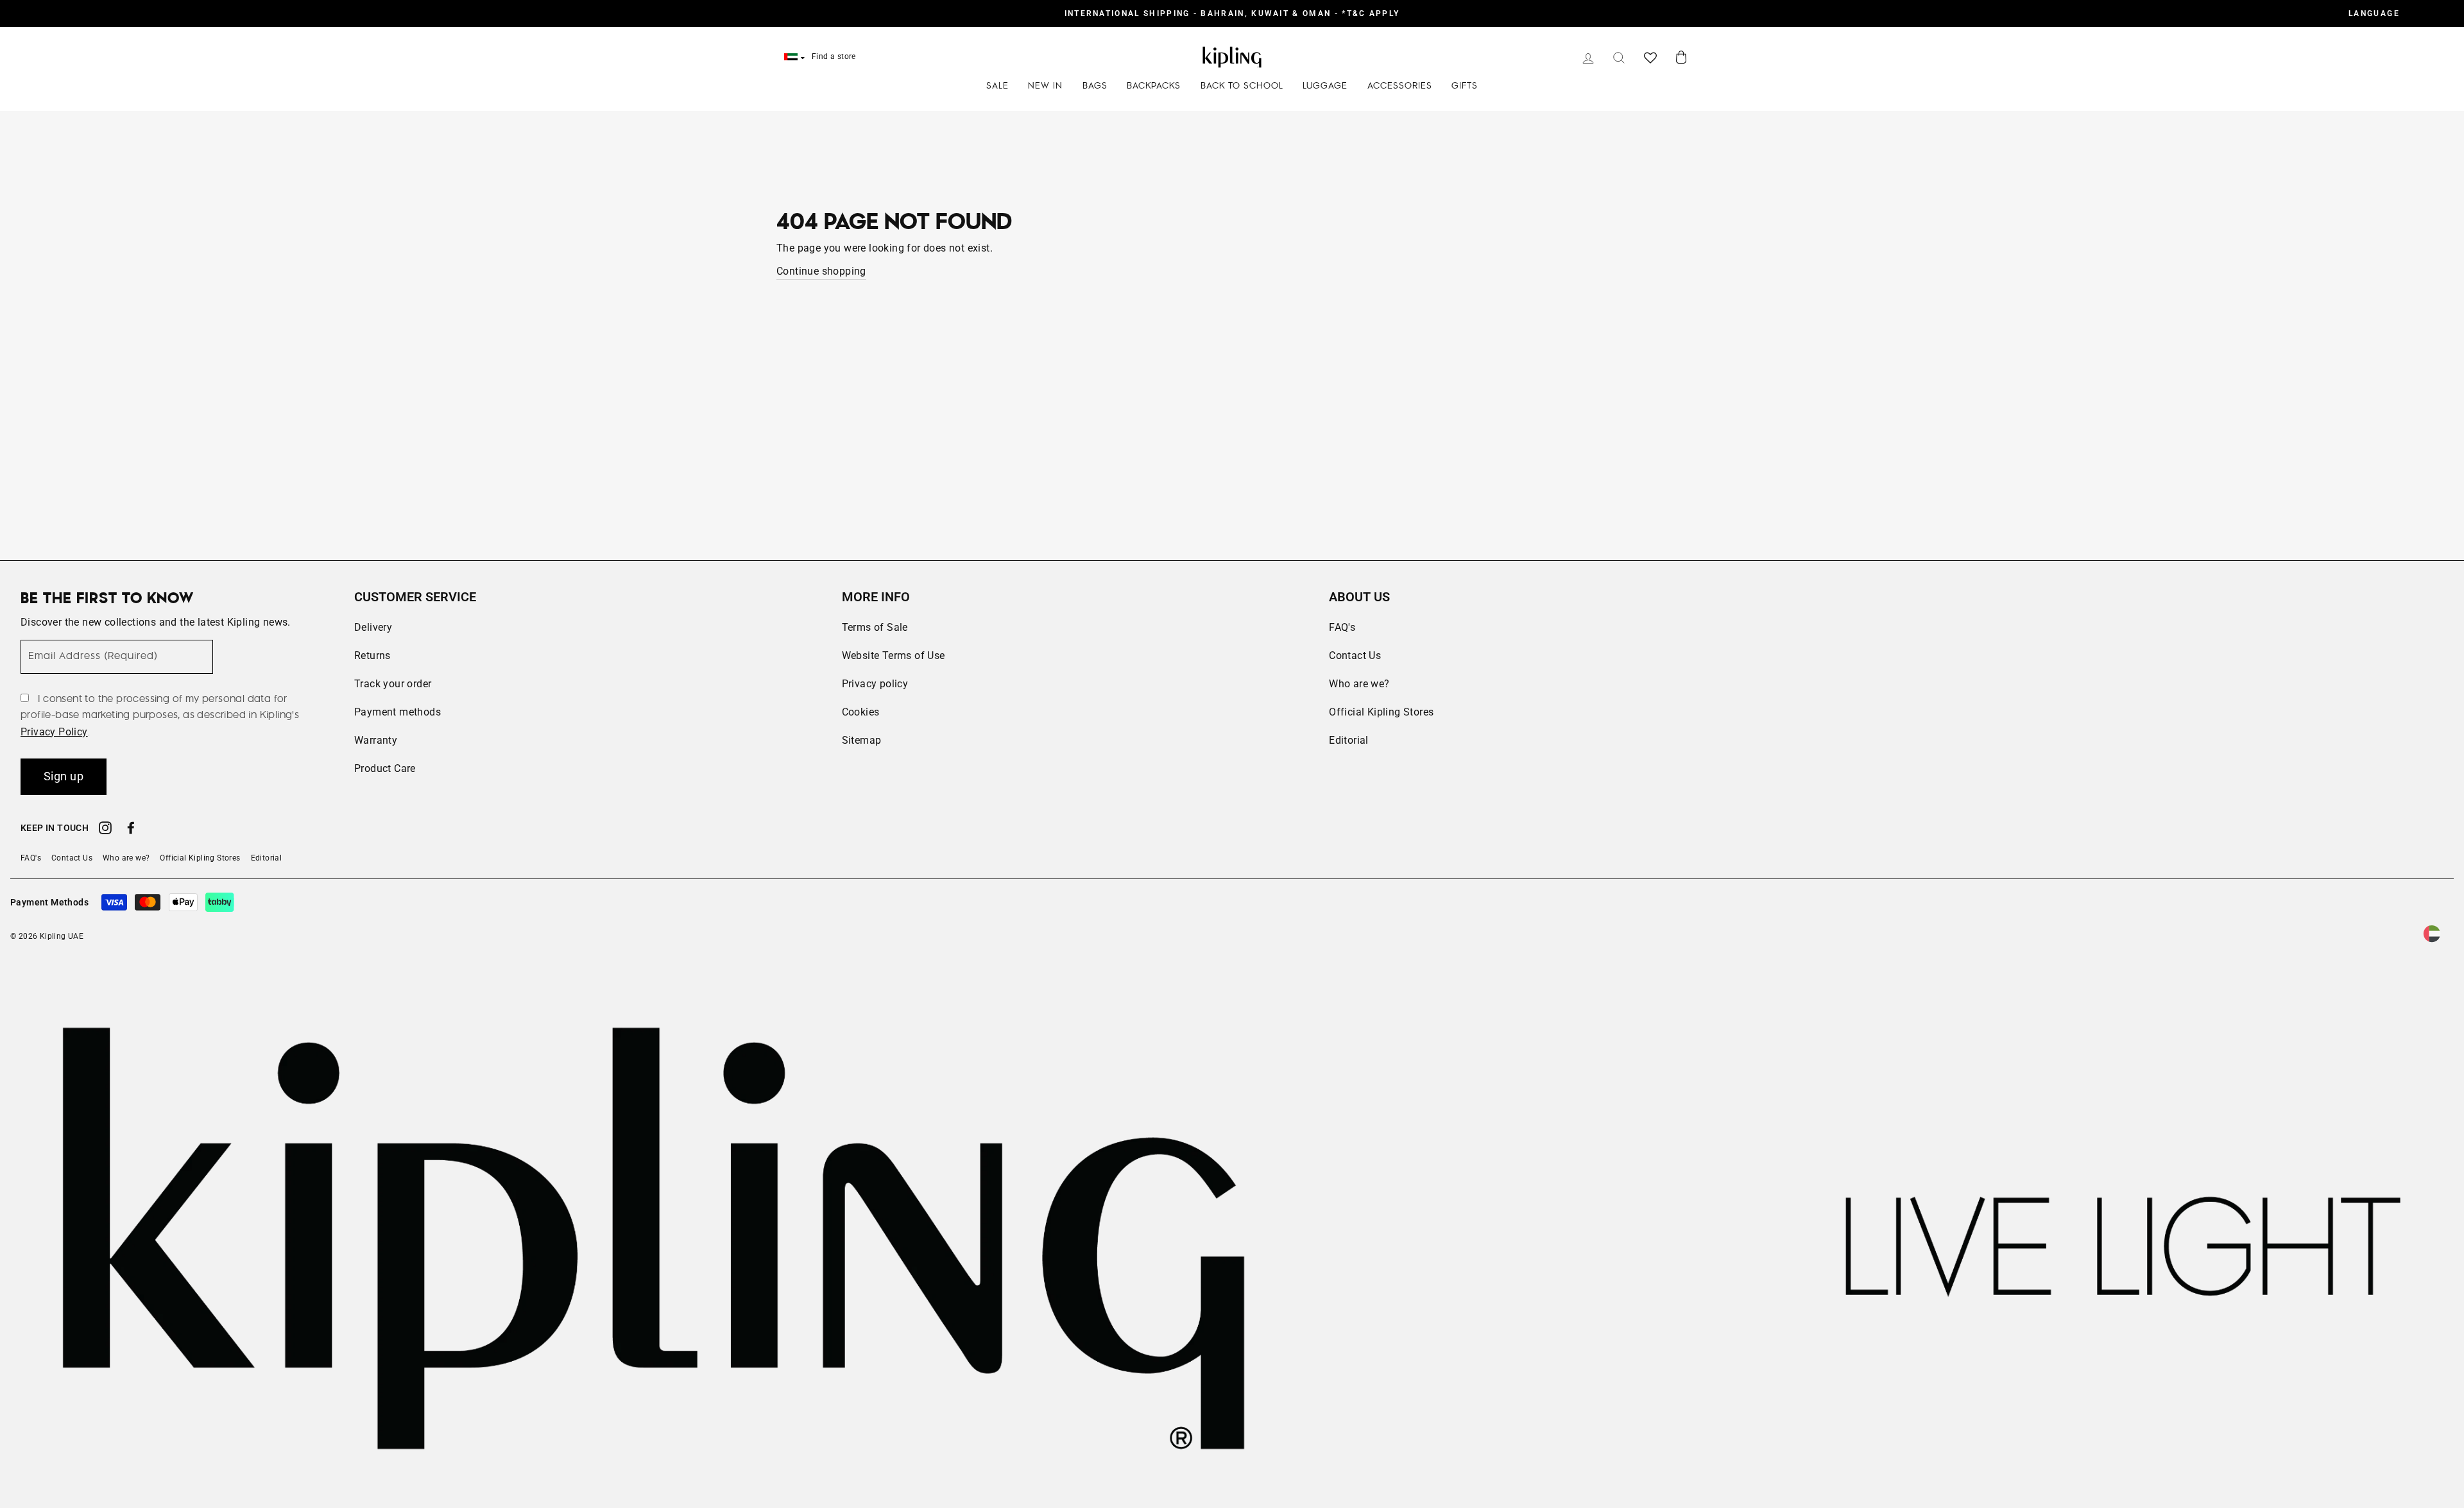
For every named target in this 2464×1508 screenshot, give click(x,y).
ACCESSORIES (1400, 86)
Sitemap (862, 740)
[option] (1232, 13)
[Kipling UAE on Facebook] (131, 830)
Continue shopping (821, 271)
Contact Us (1355, 655)
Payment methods (398, 712)
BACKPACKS (1154, 86)
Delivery (373, 627)
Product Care (385, 768)
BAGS (1095, 86)
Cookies (861, 712)
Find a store (834, 56)
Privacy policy (875, 684)
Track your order (393, 684)
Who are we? (1359, 684)
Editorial (1349, 740)
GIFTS (1465, 86)
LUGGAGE (1325, 86)
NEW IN (1045, 86)
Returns (372, 655)
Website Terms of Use (894, 655)
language (2374, 13)
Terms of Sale (875, 627)
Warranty (376, 740)
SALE (997, 86)
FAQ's (1342, 627)
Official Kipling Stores (1381, 712)
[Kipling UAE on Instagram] (105, 830)
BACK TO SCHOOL (1242, 86)
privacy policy (54, 732)
